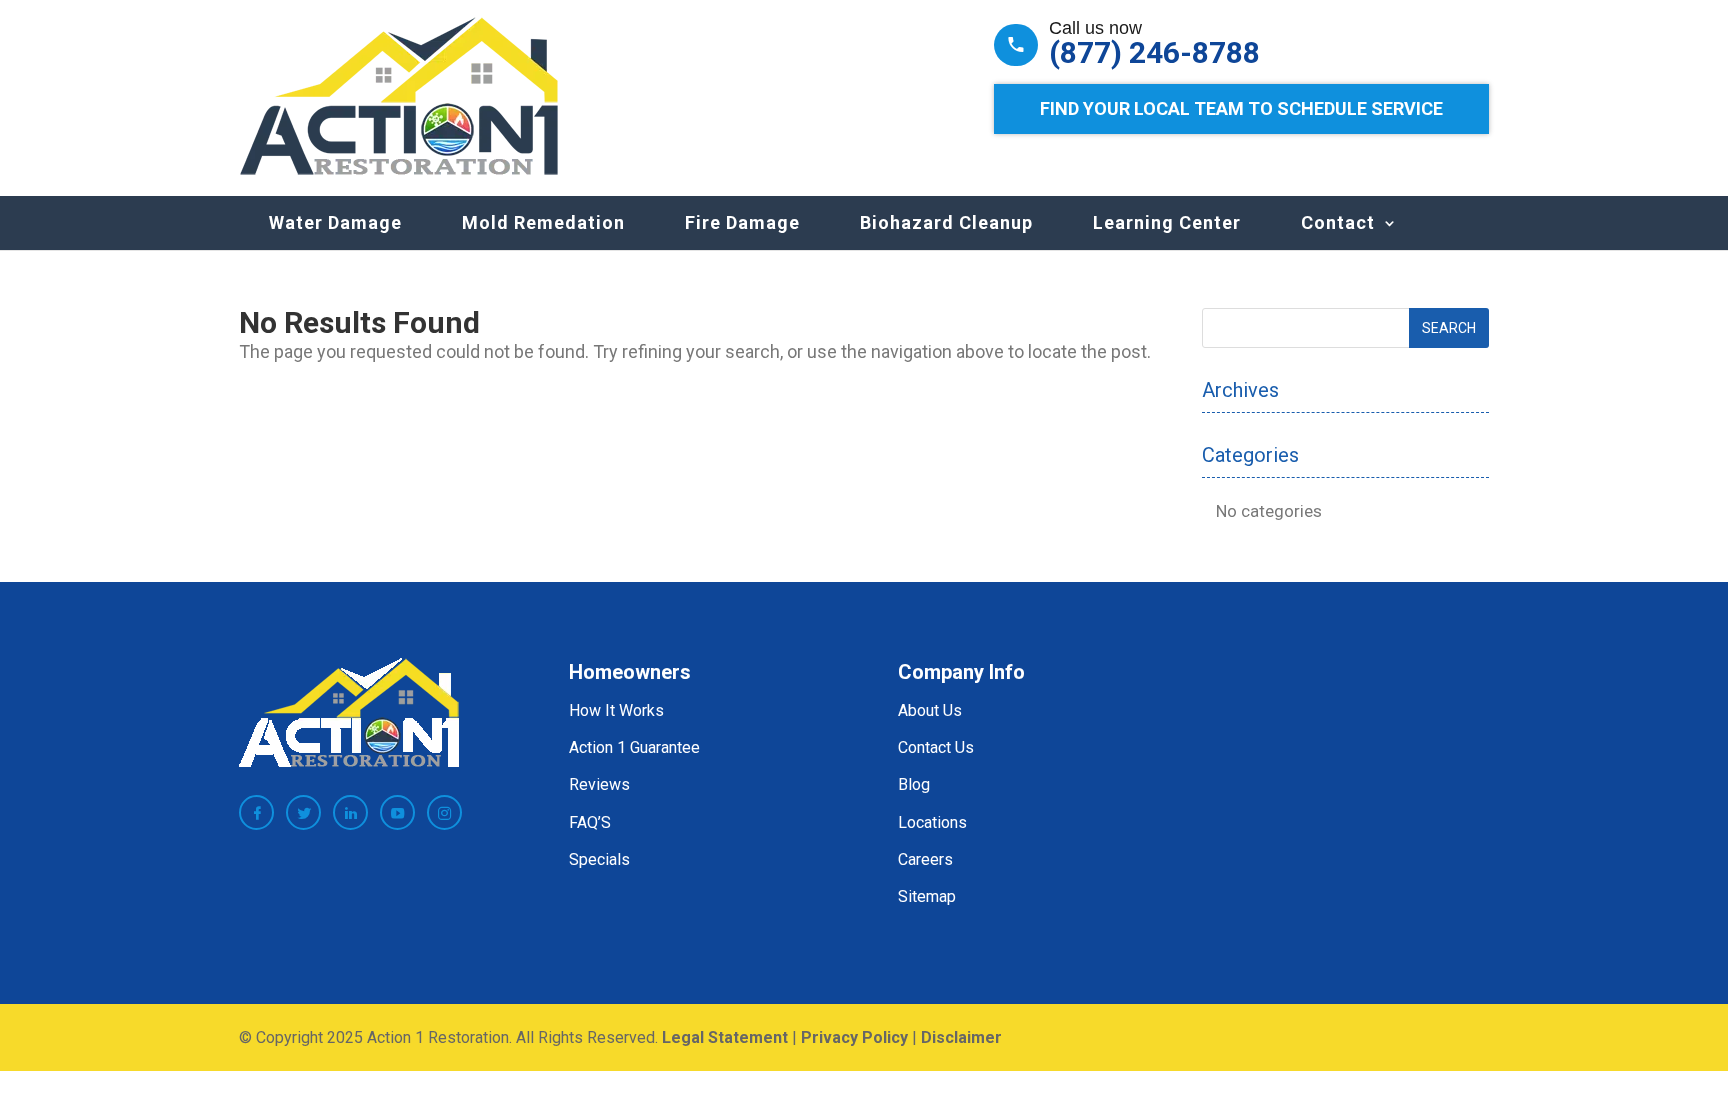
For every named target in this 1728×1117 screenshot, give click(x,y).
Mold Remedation (543, 222)
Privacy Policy (854, 1037)
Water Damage (335, 222)
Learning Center (1167, 222)
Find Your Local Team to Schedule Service (1241, 108)
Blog (914, 784)
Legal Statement (725, 1037)
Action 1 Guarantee (634, 747)
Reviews (599, 784)
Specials (599, 859)
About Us (930, 710)
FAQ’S (590, 822)
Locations (932, 822)
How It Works (616, 710)
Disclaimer (961, 1037)
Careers (925, 859)
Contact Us (936, 747)
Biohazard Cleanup (946, 222)
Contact (1338, 222)
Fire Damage (742, 222)
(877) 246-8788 (1154, 53)
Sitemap (927, 896)
